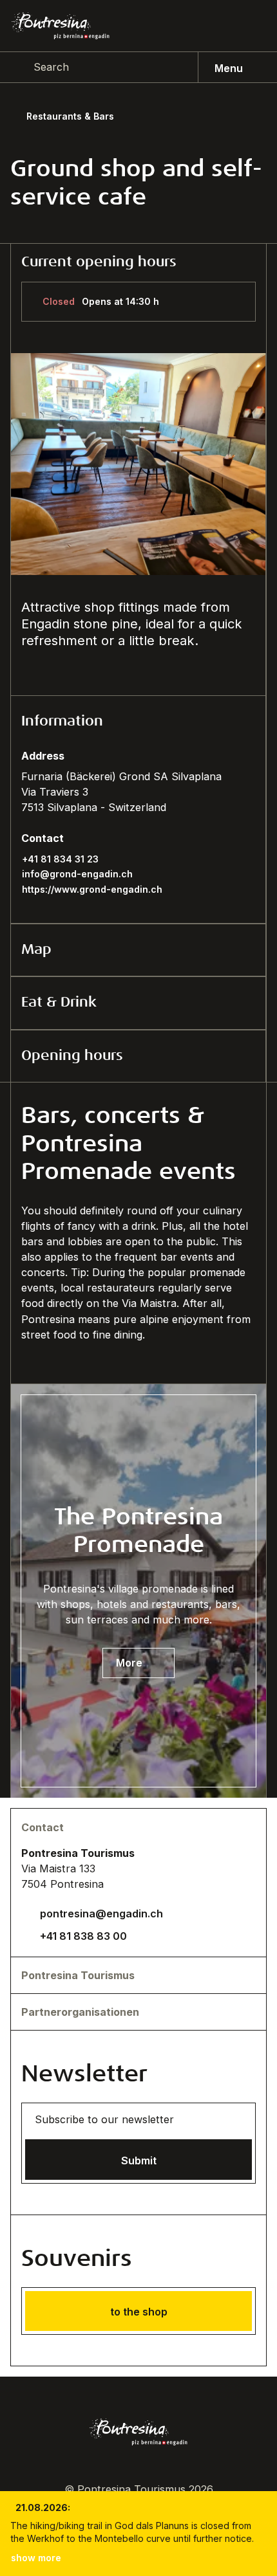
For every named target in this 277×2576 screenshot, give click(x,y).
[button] (138, 722)
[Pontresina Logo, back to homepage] (61, 26)
